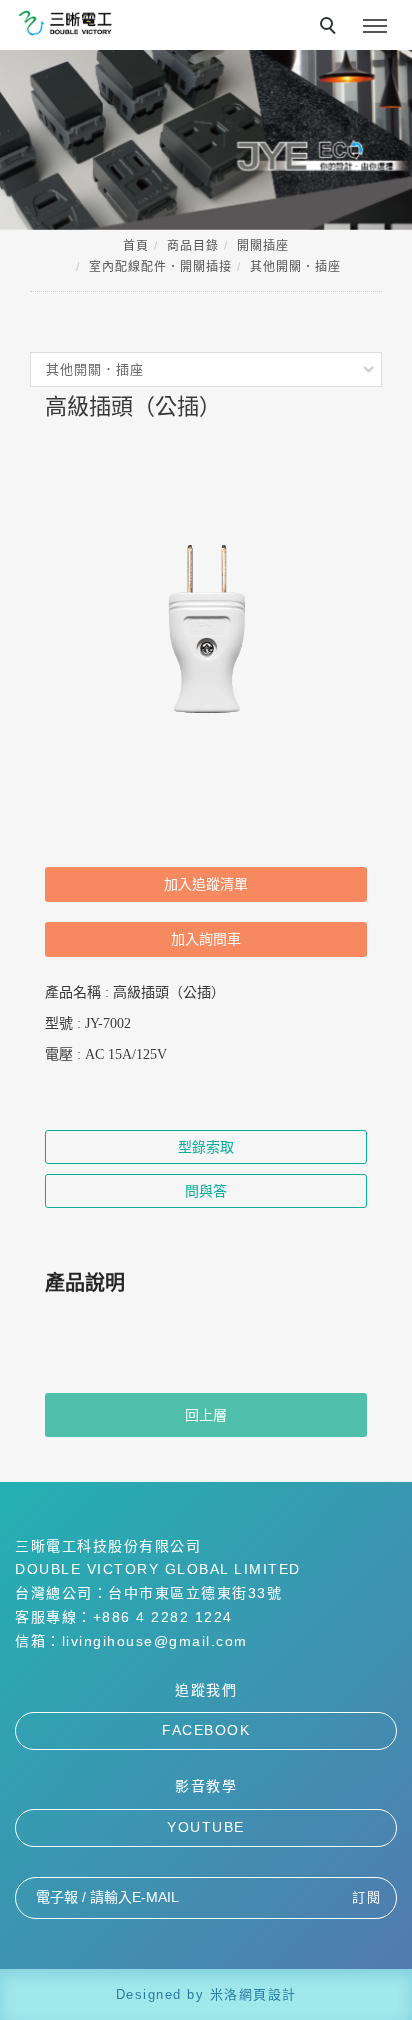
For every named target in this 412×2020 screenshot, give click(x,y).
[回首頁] (65, 23)
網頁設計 (268, 1994)
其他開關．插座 (295, 267)
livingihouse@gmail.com (155, 1641)
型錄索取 (206, 1147)
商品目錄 (193, 246)
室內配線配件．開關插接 (160, 267)
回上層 (206, 1415)
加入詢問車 (206, 939)
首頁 (136, 246)
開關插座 (263, 246)
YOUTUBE (206, 1827)
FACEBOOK (206, 1730)
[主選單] (375, 27)
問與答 (206, 1191)
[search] (331, 28)
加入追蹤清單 (206, 884)
